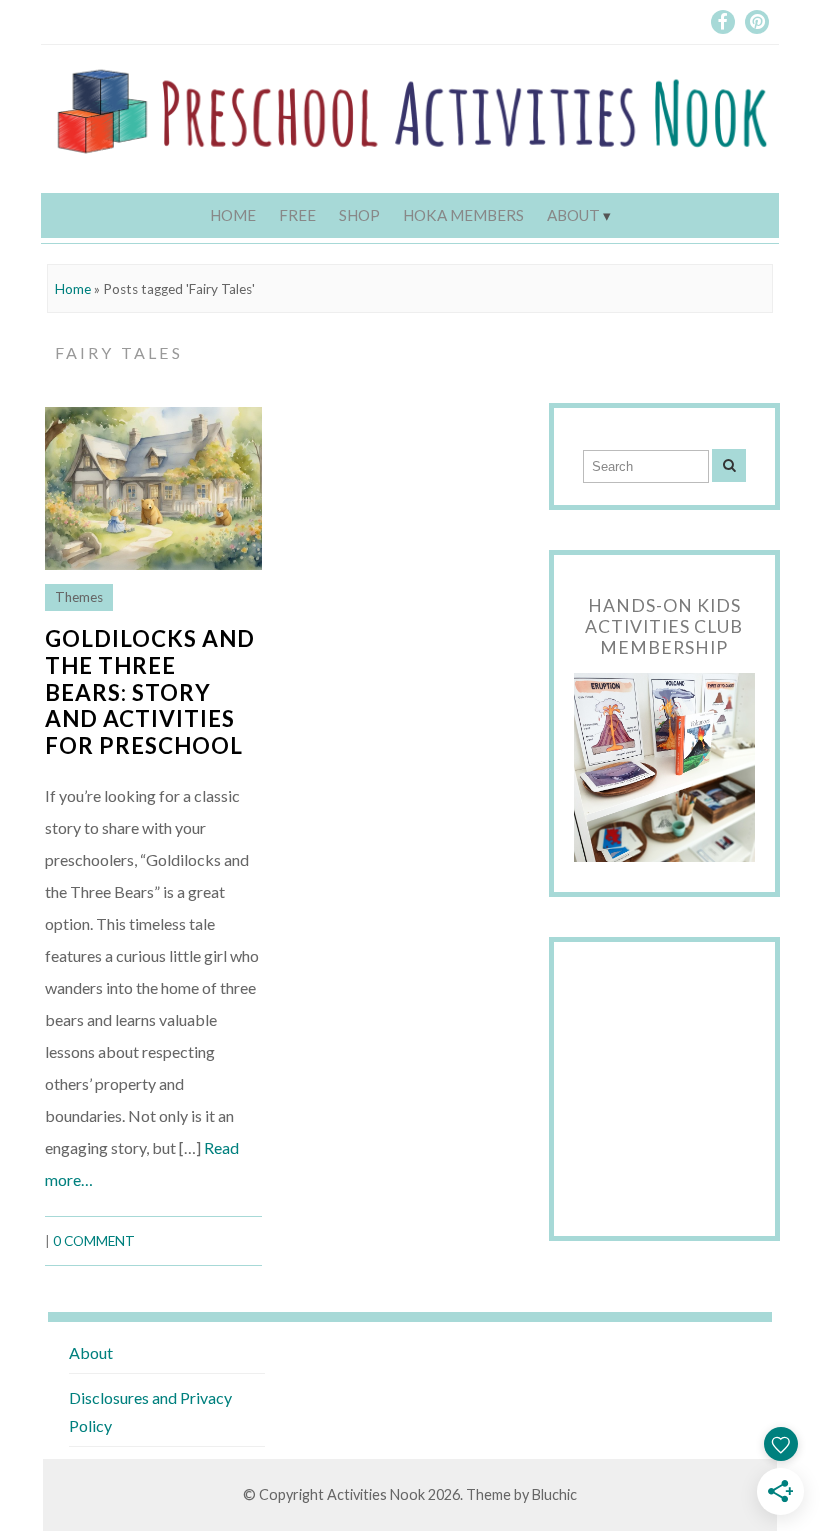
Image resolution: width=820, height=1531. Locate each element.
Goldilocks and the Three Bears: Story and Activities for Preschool (150, 692)
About (573, 215)
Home (233, 215)
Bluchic (554, 1494)
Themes (79, 597)
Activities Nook (376, 1494)
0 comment (94, 1241)
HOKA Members (463, 215)
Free (297, 215)
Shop (359, 215)
